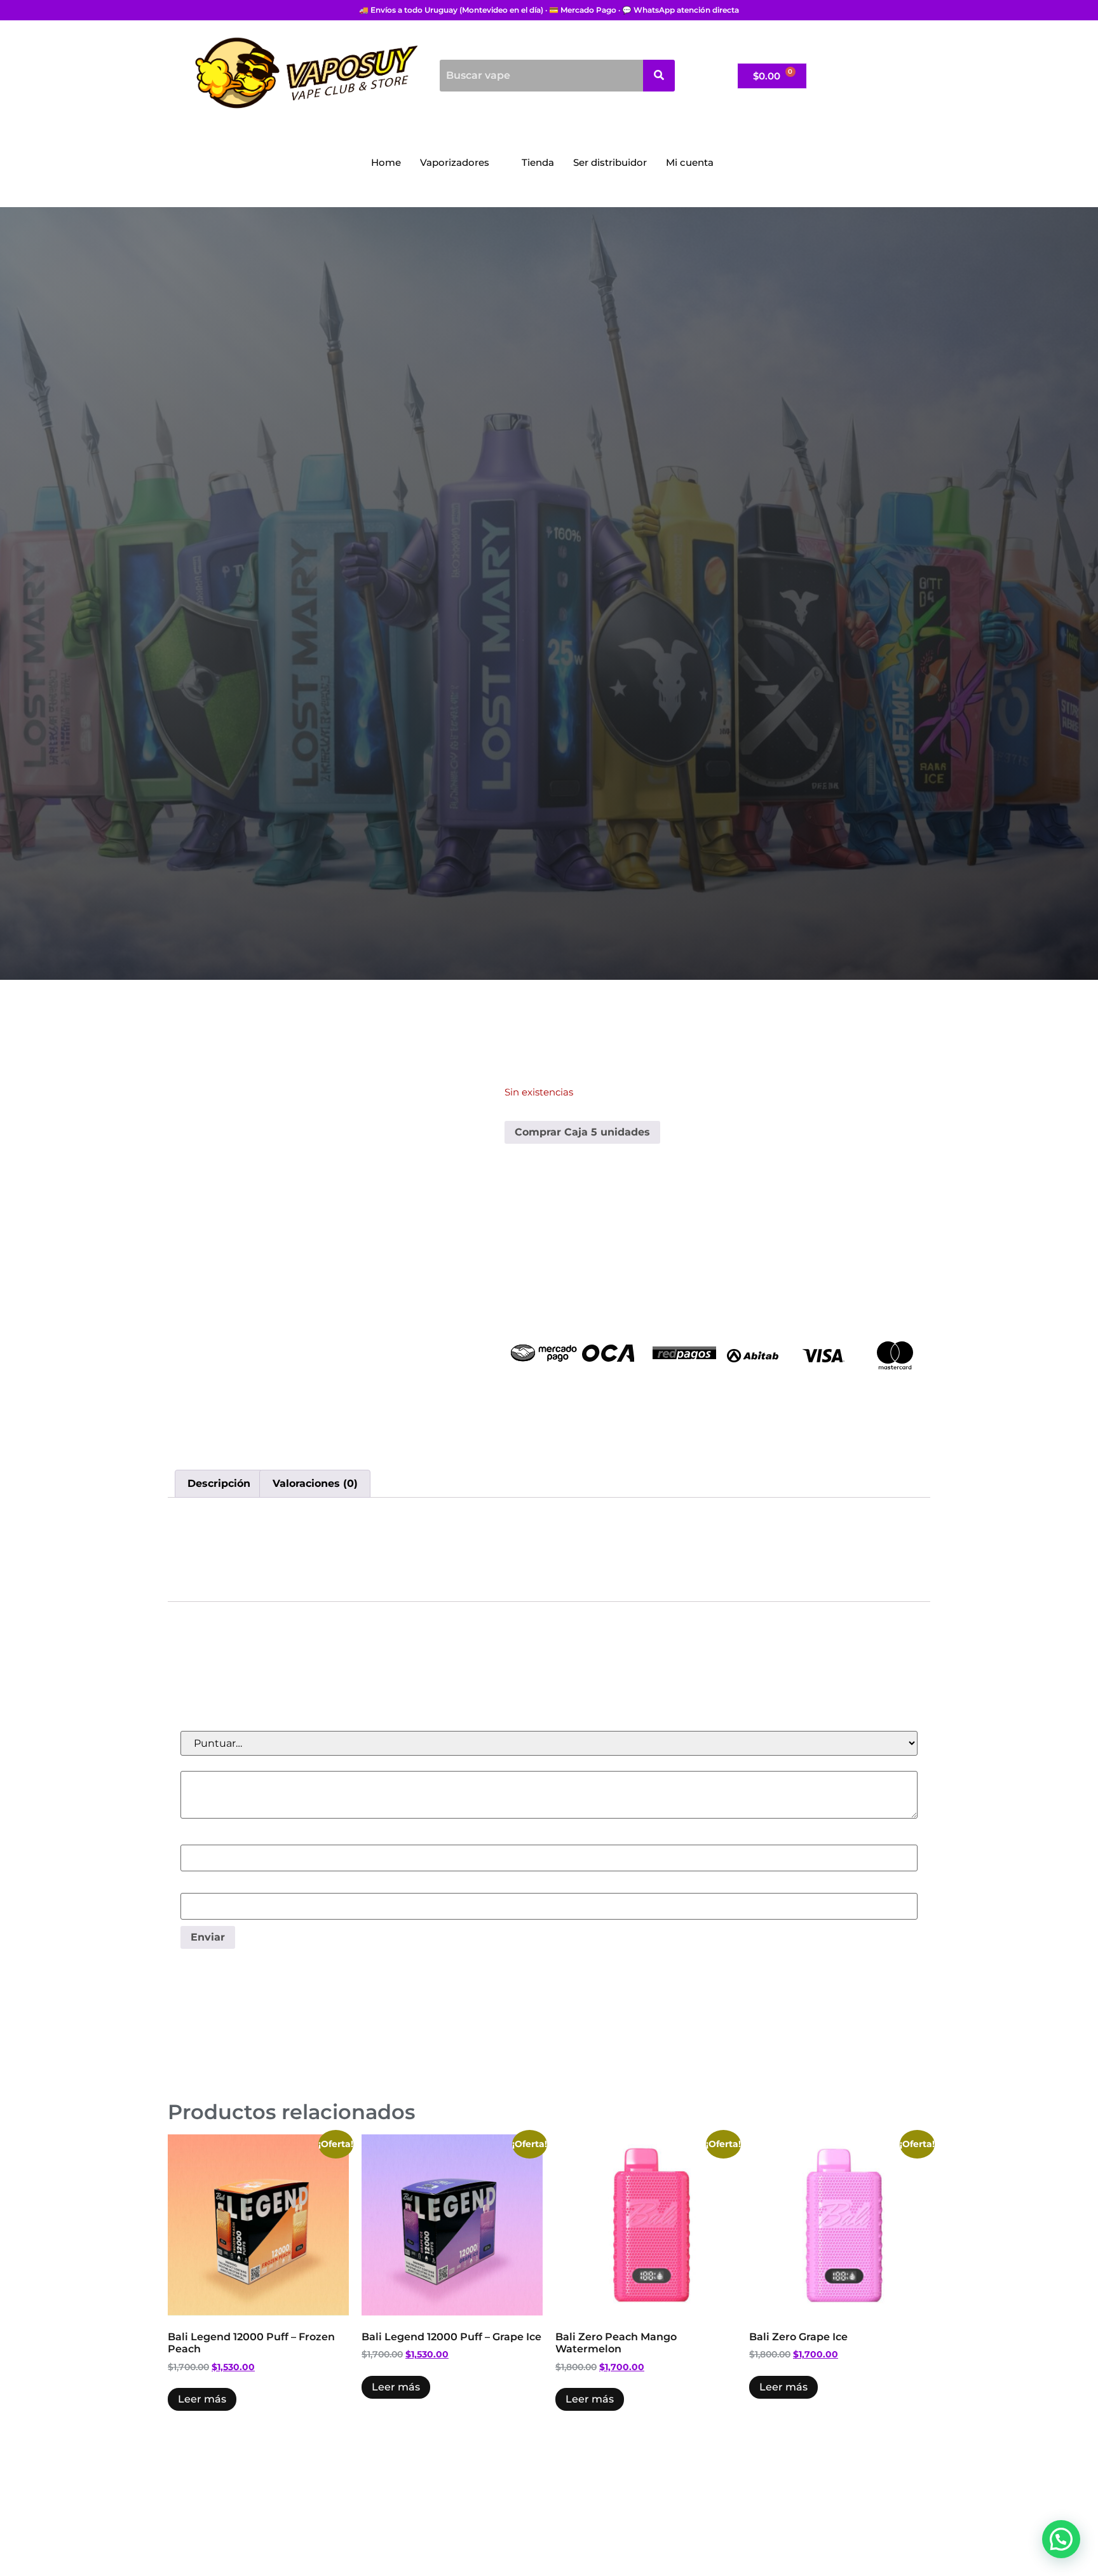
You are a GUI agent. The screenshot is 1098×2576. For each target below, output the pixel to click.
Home (386, 162)
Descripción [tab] (219, 1483)
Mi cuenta (690, 162)
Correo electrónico (230, 1886)
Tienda (538, 162)
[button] (1061, 2539)
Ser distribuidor (610, 162)
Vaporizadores (455, 162)
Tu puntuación (221, 1724)
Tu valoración (217, 1764)
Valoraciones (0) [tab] (315, 1483)
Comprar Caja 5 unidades (582, 1132)
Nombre (205, 1838)
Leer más (202, 2399)
